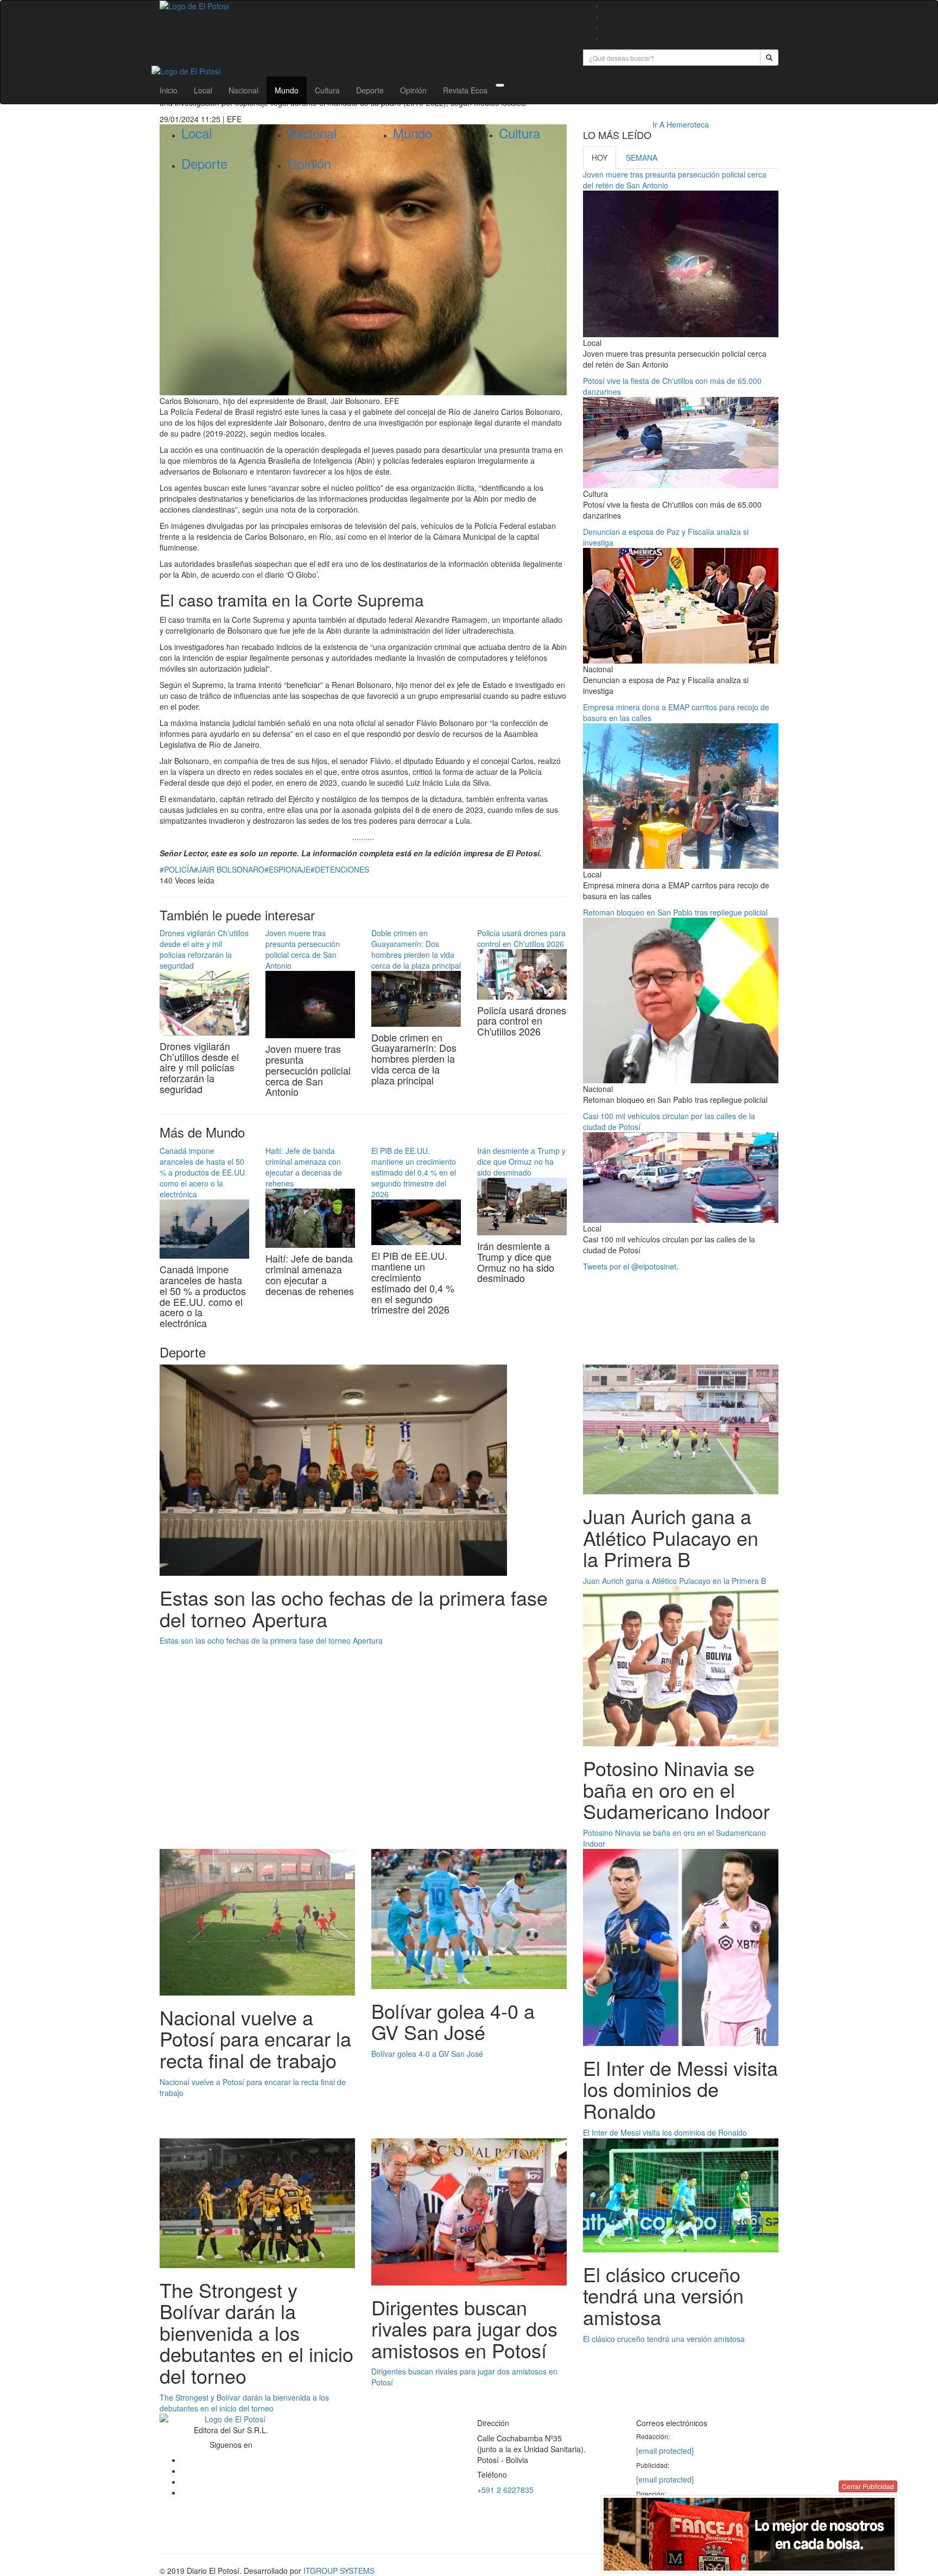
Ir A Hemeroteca (681, 124)
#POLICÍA (177, 869)
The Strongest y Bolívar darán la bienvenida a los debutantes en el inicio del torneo (244, 2403)
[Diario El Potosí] (363, 6)
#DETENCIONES (340, 869)
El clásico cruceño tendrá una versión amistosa (664, 2339)
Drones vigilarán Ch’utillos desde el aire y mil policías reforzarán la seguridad (204, 949)
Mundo (287, 90)
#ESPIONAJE (287, 869)
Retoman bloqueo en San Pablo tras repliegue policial (675, 912)
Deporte (370, 90)
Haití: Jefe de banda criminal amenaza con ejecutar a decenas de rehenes (304, 1167)
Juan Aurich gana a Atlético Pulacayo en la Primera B (674, 1581)
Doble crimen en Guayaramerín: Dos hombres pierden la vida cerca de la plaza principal (416, 949)
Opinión (413, 90)
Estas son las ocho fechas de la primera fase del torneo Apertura (271, 1640)
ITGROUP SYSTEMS (339, 2571)
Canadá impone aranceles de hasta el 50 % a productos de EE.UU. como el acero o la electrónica (203, 1172)
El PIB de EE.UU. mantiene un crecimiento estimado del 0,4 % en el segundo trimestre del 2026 (414, 1172)
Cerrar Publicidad (868, 2486)
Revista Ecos (465, 90)
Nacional (243, 90)
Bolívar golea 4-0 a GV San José (427, 2054)
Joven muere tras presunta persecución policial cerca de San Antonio (303, 949)
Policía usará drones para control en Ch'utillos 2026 (521, 938)
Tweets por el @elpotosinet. (631, 1266)
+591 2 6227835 (505, 2490)
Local (203, 90)
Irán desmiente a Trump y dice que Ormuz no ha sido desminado (521, 1161)
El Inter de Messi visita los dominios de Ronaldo (665, 2132)
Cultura (327, 90)
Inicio (169, 90)
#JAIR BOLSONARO (229, 869)
